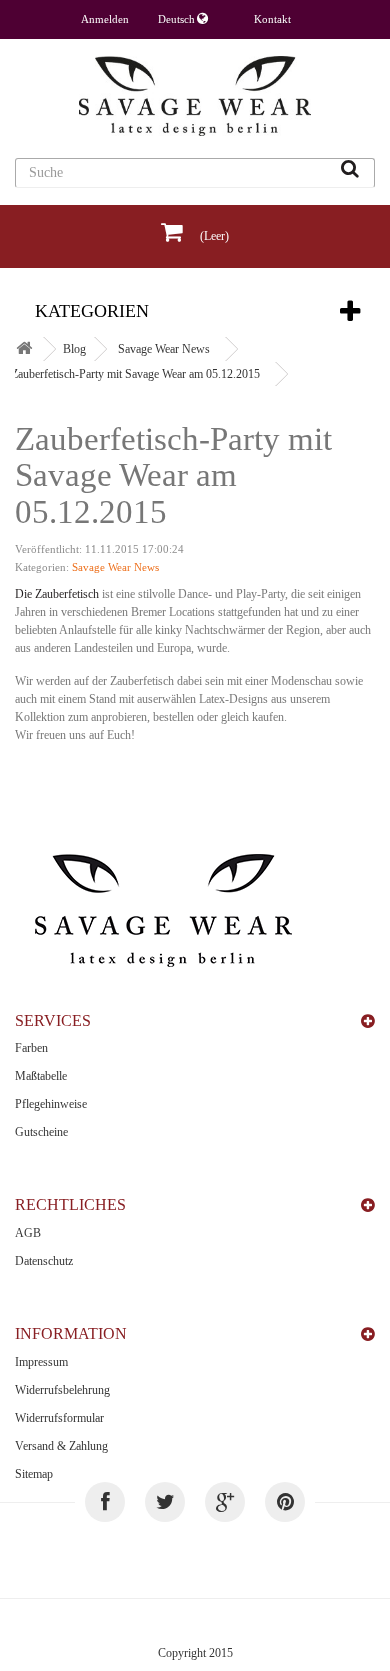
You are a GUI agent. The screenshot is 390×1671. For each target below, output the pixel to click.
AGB (28, 1233)
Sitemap (34, 1474)
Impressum (41, 1362)
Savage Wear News (164, 349)
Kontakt (272, 19)
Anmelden (105, 19)
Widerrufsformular (59, 1418)
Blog (74, 349)
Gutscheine (41, 1132)
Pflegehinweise (51, 1104)
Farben (31, 1048)
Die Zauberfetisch (57, 594)
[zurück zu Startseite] (24, 349)
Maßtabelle (41, 1076)
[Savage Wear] (195, 96)
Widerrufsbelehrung (62, 1390)
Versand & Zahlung (61, 1446)
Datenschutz (44, 1261)
